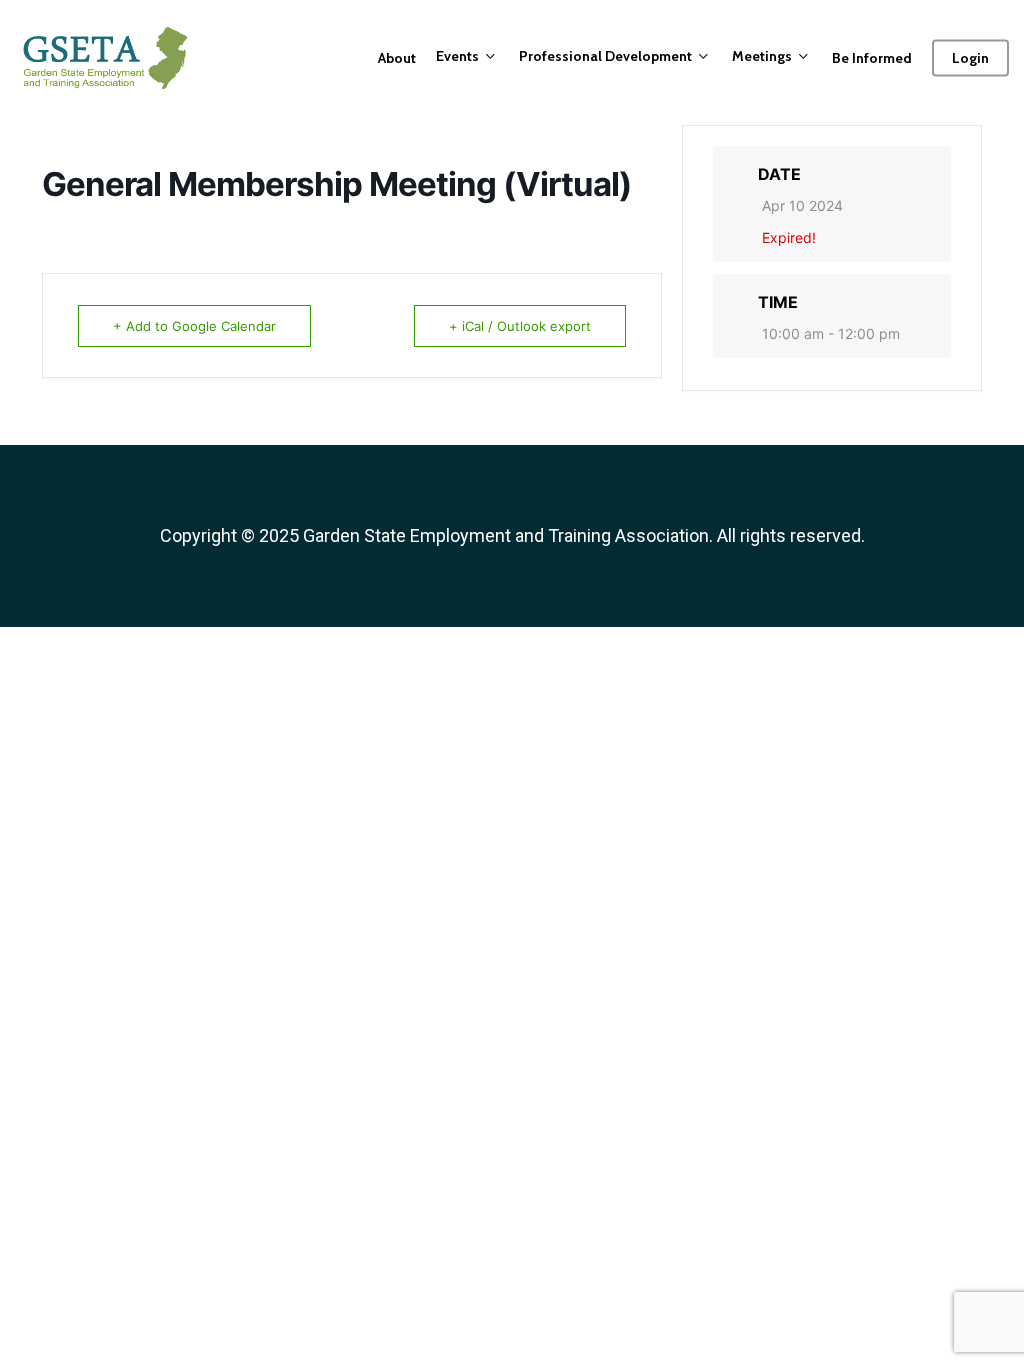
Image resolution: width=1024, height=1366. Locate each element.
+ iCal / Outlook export (520, 326)
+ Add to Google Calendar (194, 326)
